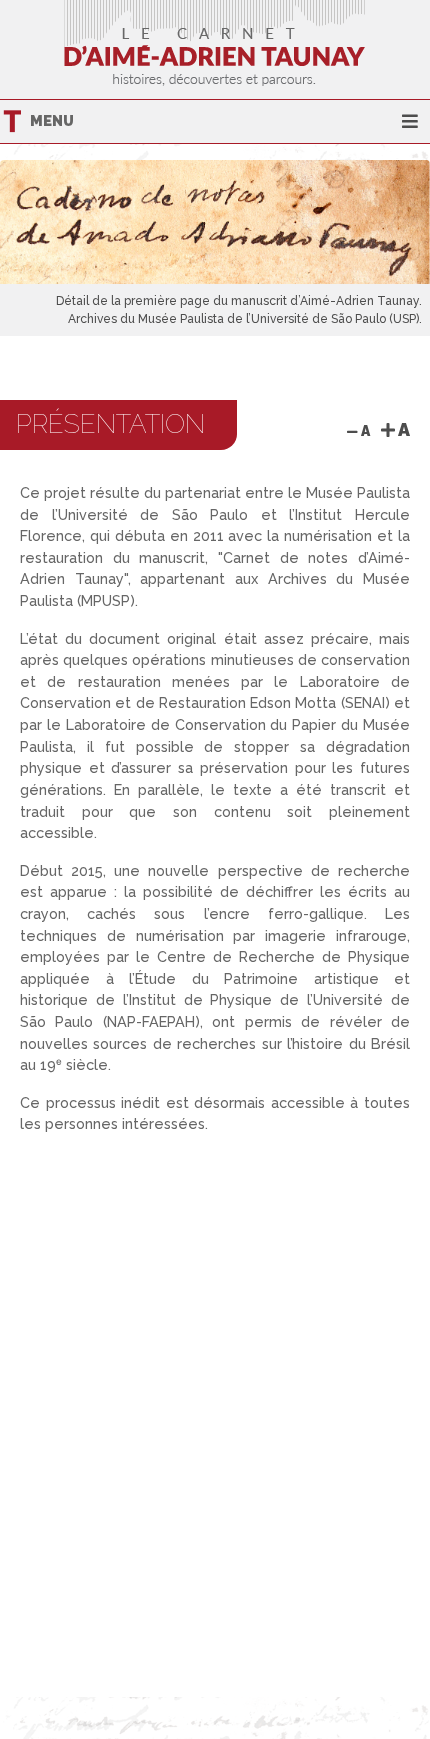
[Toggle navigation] (410, 121)
